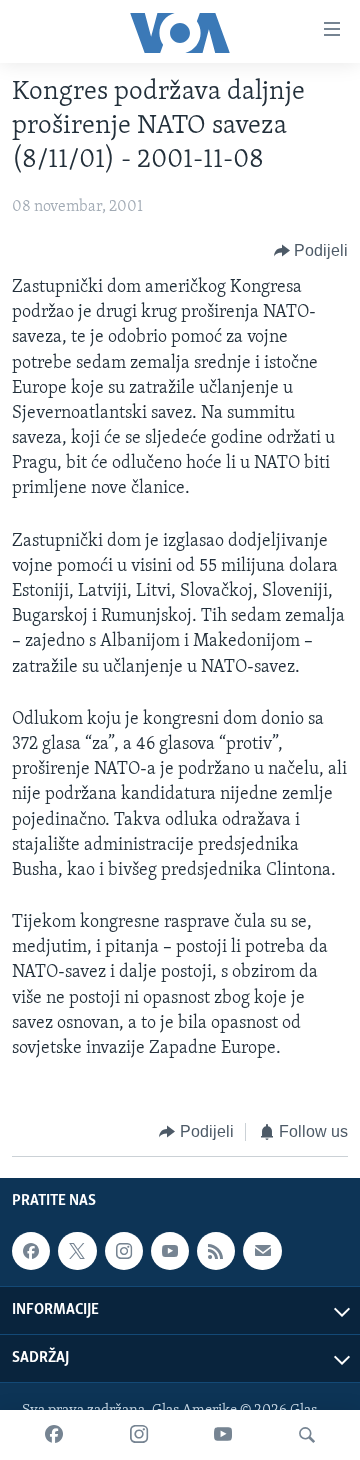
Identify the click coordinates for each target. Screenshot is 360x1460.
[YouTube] (223, 1435)
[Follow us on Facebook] (31, 1251)
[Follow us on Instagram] (124, 1251)
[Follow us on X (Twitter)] (77, 1251)
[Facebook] (54, 1435)
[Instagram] (139, 1435)
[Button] (311, 251)
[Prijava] (262, 1251)
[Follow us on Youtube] (170, 1251)
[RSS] (216, 1251)
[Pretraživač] (307, 1435)
